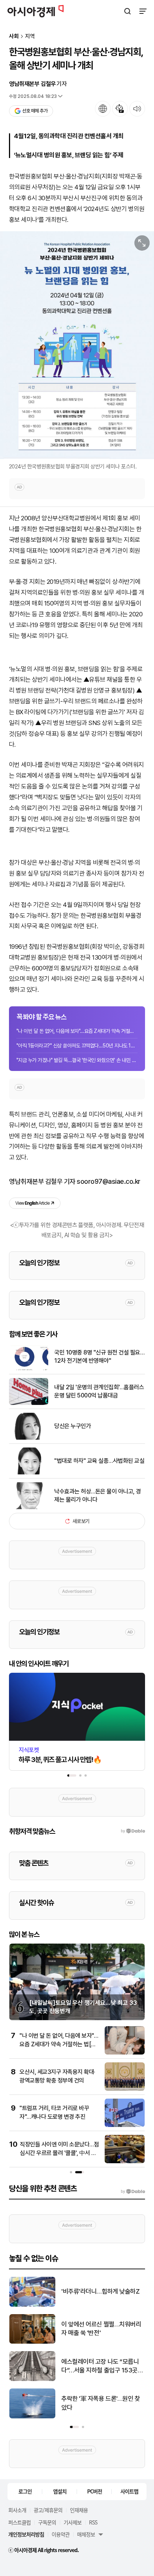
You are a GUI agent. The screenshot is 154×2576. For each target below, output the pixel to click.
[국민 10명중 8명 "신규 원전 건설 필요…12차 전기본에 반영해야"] (29, 1368)
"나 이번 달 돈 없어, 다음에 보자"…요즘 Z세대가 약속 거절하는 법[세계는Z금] (77, 1031)
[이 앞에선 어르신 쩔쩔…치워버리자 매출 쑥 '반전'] (32, 2342)
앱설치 (60, 2491)
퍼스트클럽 (19, 2522)
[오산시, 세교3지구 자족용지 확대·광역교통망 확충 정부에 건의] (125, 2089)
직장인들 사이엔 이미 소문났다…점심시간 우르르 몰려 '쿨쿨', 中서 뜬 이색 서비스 (59, 2153)
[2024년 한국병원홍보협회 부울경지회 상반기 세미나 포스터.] (77, 345)
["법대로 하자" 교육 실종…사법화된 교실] (29, 1473)
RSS (93, 2522)
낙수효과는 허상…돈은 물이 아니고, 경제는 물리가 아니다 (98, 1496)
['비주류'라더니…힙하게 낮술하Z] (32, 2305)
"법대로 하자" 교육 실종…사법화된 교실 (99, 1461)
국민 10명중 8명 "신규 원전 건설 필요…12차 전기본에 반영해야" (99, 1357)
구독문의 (47, 2522)
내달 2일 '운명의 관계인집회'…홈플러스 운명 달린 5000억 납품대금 (99, 1391)
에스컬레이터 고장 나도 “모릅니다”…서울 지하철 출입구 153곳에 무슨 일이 (102, 2367)
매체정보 (86, 2534)
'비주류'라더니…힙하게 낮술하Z (100, 2291)
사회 (14, 36)
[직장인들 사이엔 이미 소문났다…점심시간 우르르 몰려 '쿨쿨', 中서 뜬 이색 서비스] (125, 2162)
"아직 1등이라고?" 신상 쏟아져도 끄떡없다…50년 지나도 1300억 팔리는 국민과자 (77, 1046)
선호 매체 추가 (35, 111)
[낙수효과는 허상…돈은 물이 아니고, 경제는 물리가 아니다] (29, 1507)
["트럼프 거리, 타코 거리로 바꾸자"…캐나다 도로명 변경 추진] (125, 2125)
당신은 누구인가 (73, 1426)
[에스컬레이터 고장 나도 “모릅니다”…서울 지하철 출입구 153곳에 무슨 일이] (32, 2379)
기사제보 (73, 2522)
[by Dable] (133, 2192)
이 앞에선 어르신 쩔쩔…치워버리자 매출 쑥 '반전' (101, 2329)
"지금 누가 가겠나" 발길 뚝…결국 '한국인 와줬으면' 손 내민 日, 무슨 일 (77, 1060)
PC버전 (95, 2491)
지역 (30, 36)
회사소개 (17, 2510)
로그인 (25, 2491)
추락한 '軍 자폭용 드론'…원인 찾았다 (101, 2403)
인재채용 (79, 2510)
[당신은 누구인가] (29, 1438)
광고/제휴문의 (48, 2510)
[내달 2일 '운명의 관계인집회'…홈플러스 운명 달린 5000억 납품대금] (29, 1403)
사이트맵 (129, 2491)
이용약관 (61, 2534)
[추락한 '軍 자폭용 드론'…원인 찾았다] (32, 2417)
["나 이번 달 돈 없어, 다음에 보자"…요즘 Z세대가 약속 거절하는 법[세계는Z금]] (125, 2053)
